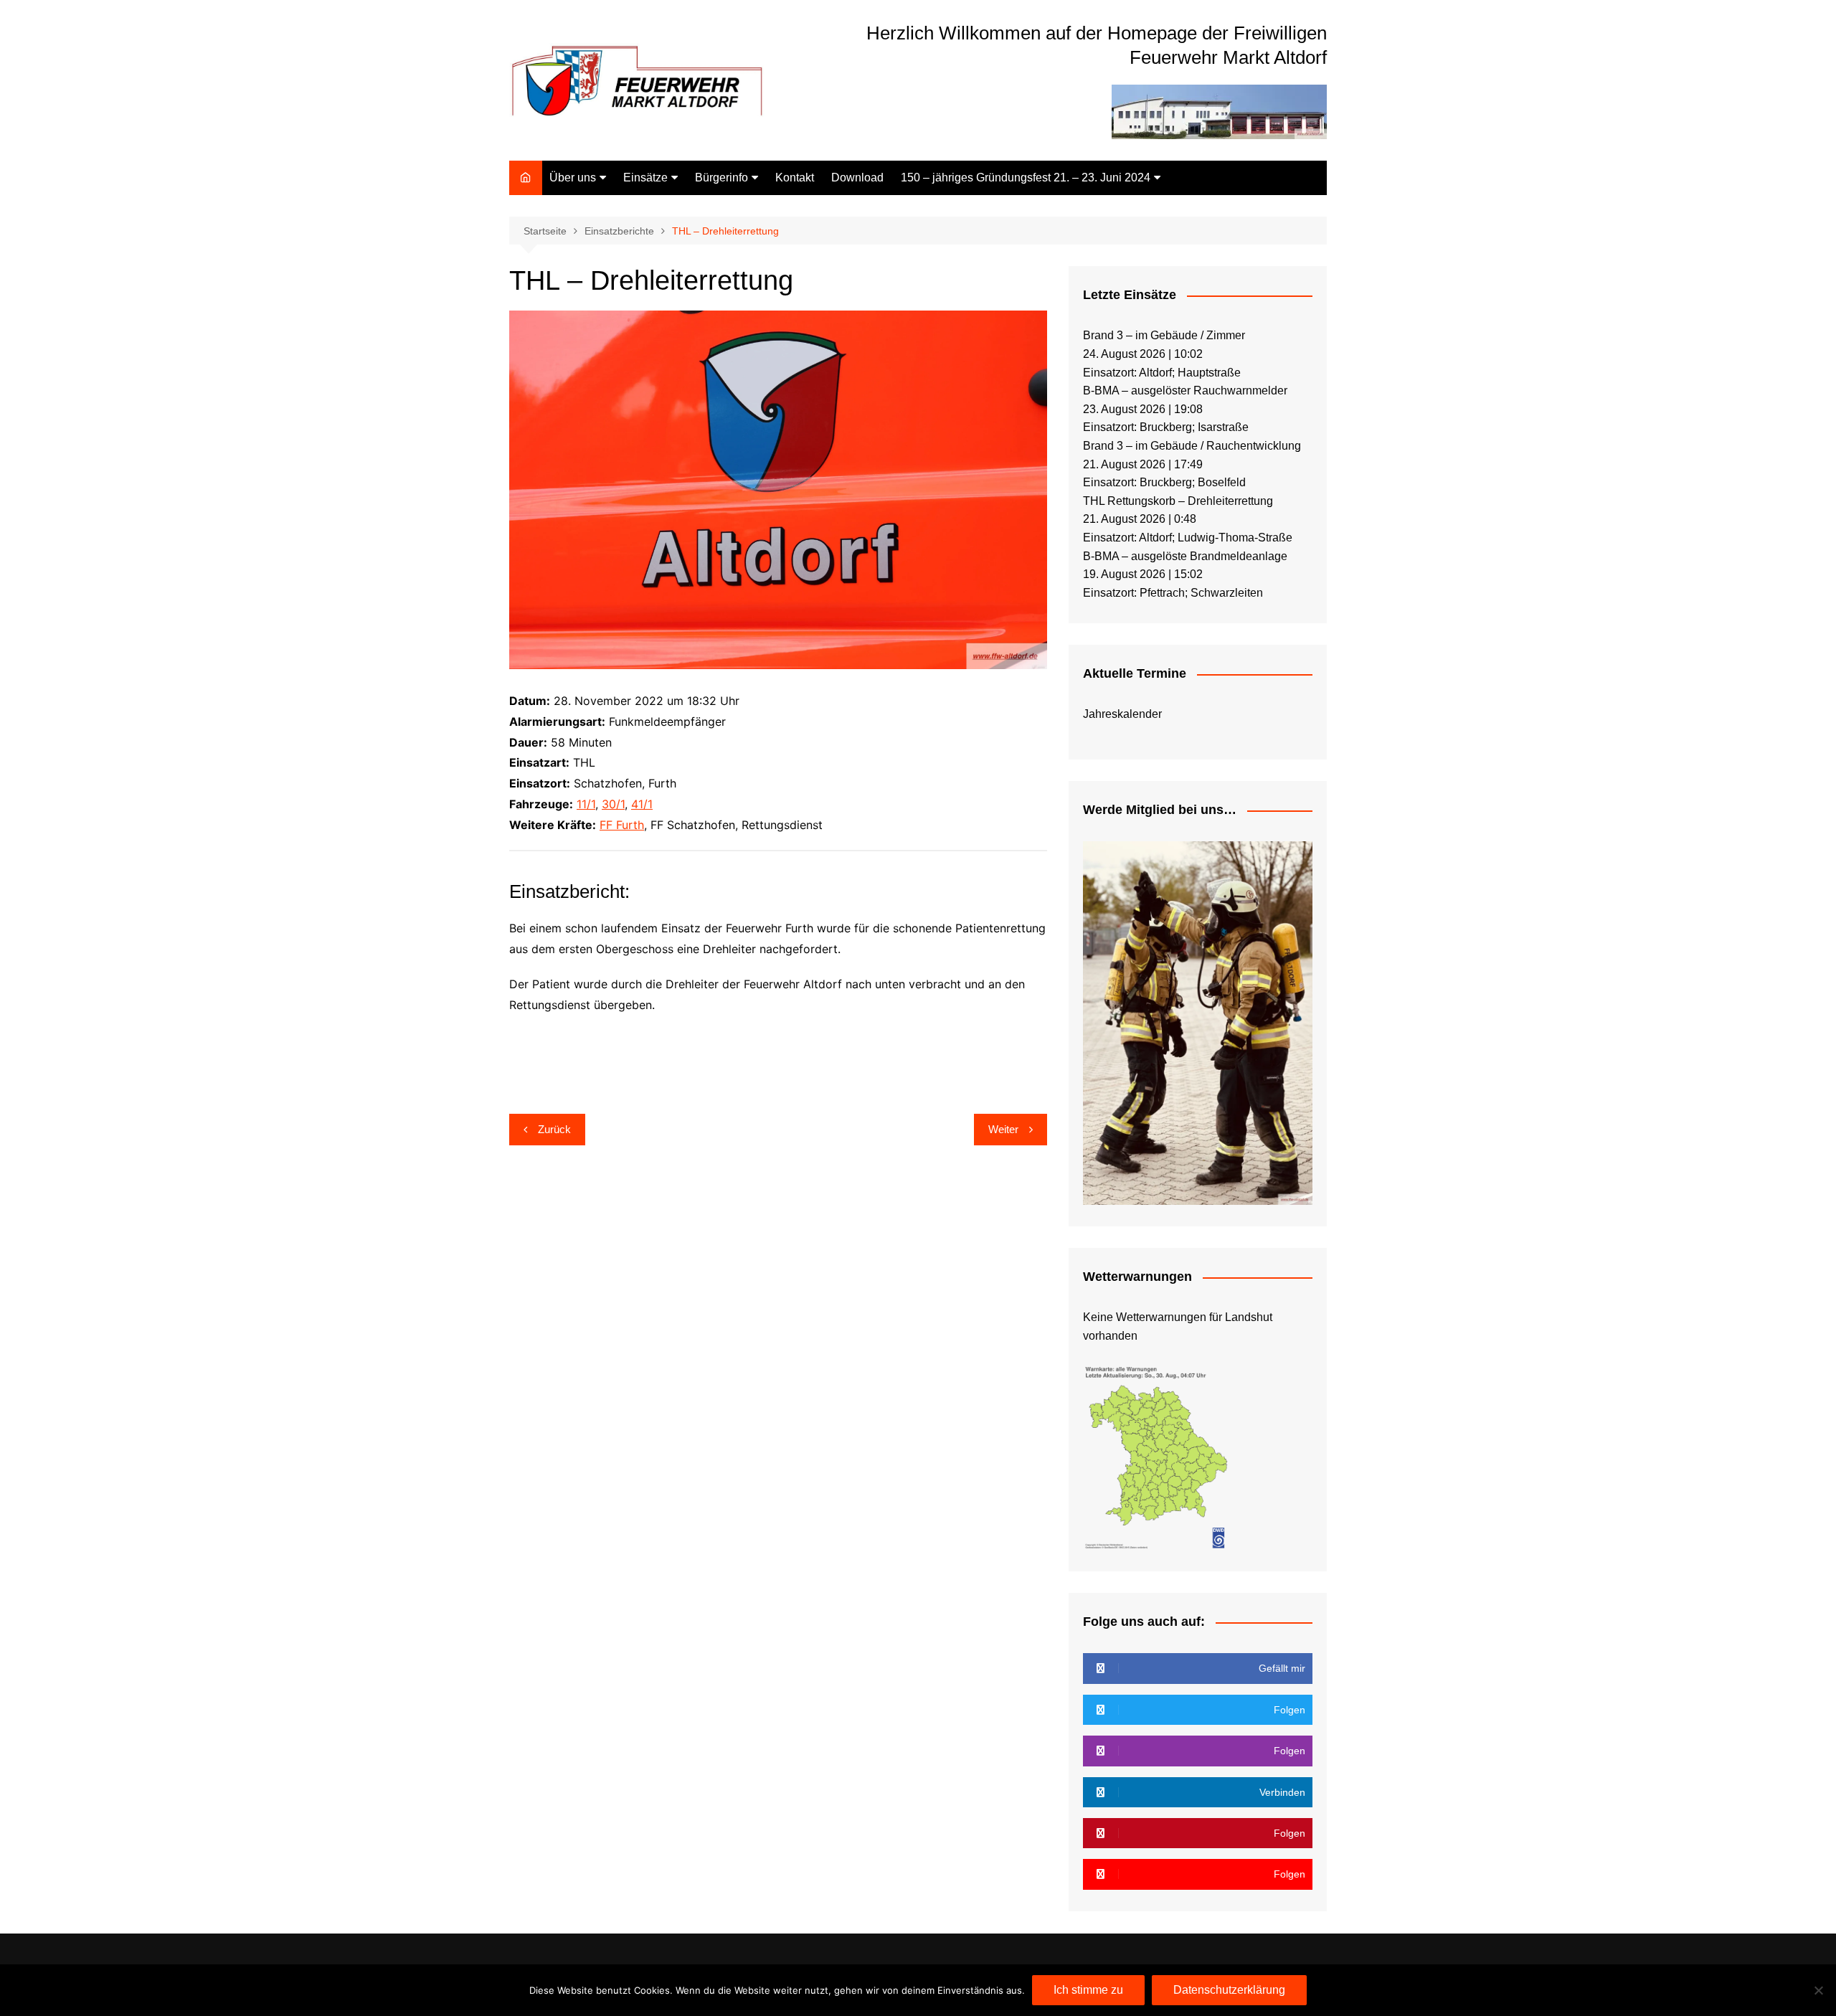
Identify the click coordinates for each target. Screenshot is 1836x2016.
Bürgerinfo (721, 178)
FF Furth (622, 825)
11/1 (586, 804)
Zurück (554, 1129)
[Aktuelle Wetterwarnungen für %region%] (1158, 1456)
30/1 (613, 804)
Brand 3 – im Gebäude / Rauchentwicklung (1192, 446)
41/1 (642, 804)
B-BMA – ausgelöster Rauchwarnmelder (1185, 391)
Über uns (573, 178)
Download (857, 178)
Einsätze (645, 178)
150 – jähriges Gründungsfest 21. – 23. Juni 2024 (1026, 178)
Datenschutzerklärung (1229, 1990)
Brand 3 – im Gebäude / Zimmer (1164, 335)
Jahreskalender (1122, 714)
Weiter (1003, 1129)
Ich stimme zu (1088, 1990)
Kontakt (795, 178)
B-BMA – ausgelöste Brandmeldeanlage (1185, 556)
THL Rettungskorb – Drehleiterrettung (1178, 501)
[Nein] (1818, 1990)
